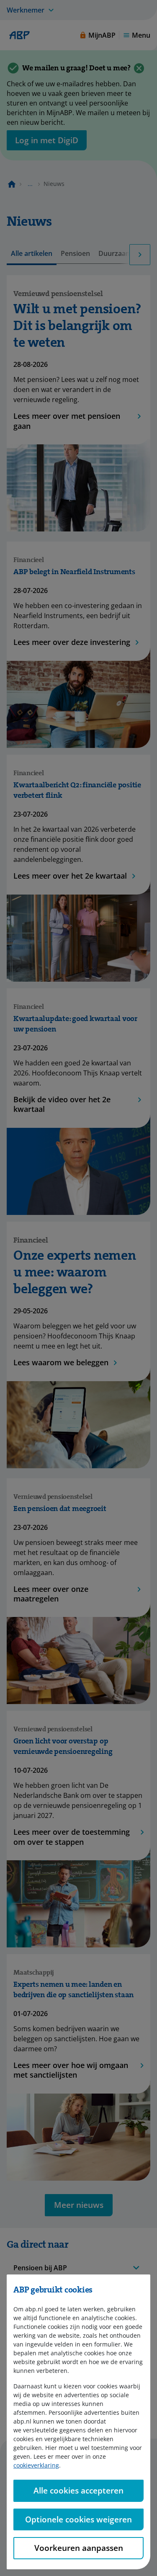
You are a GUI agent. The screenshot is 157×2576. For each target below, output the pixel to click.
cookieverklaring (36, 2465)
